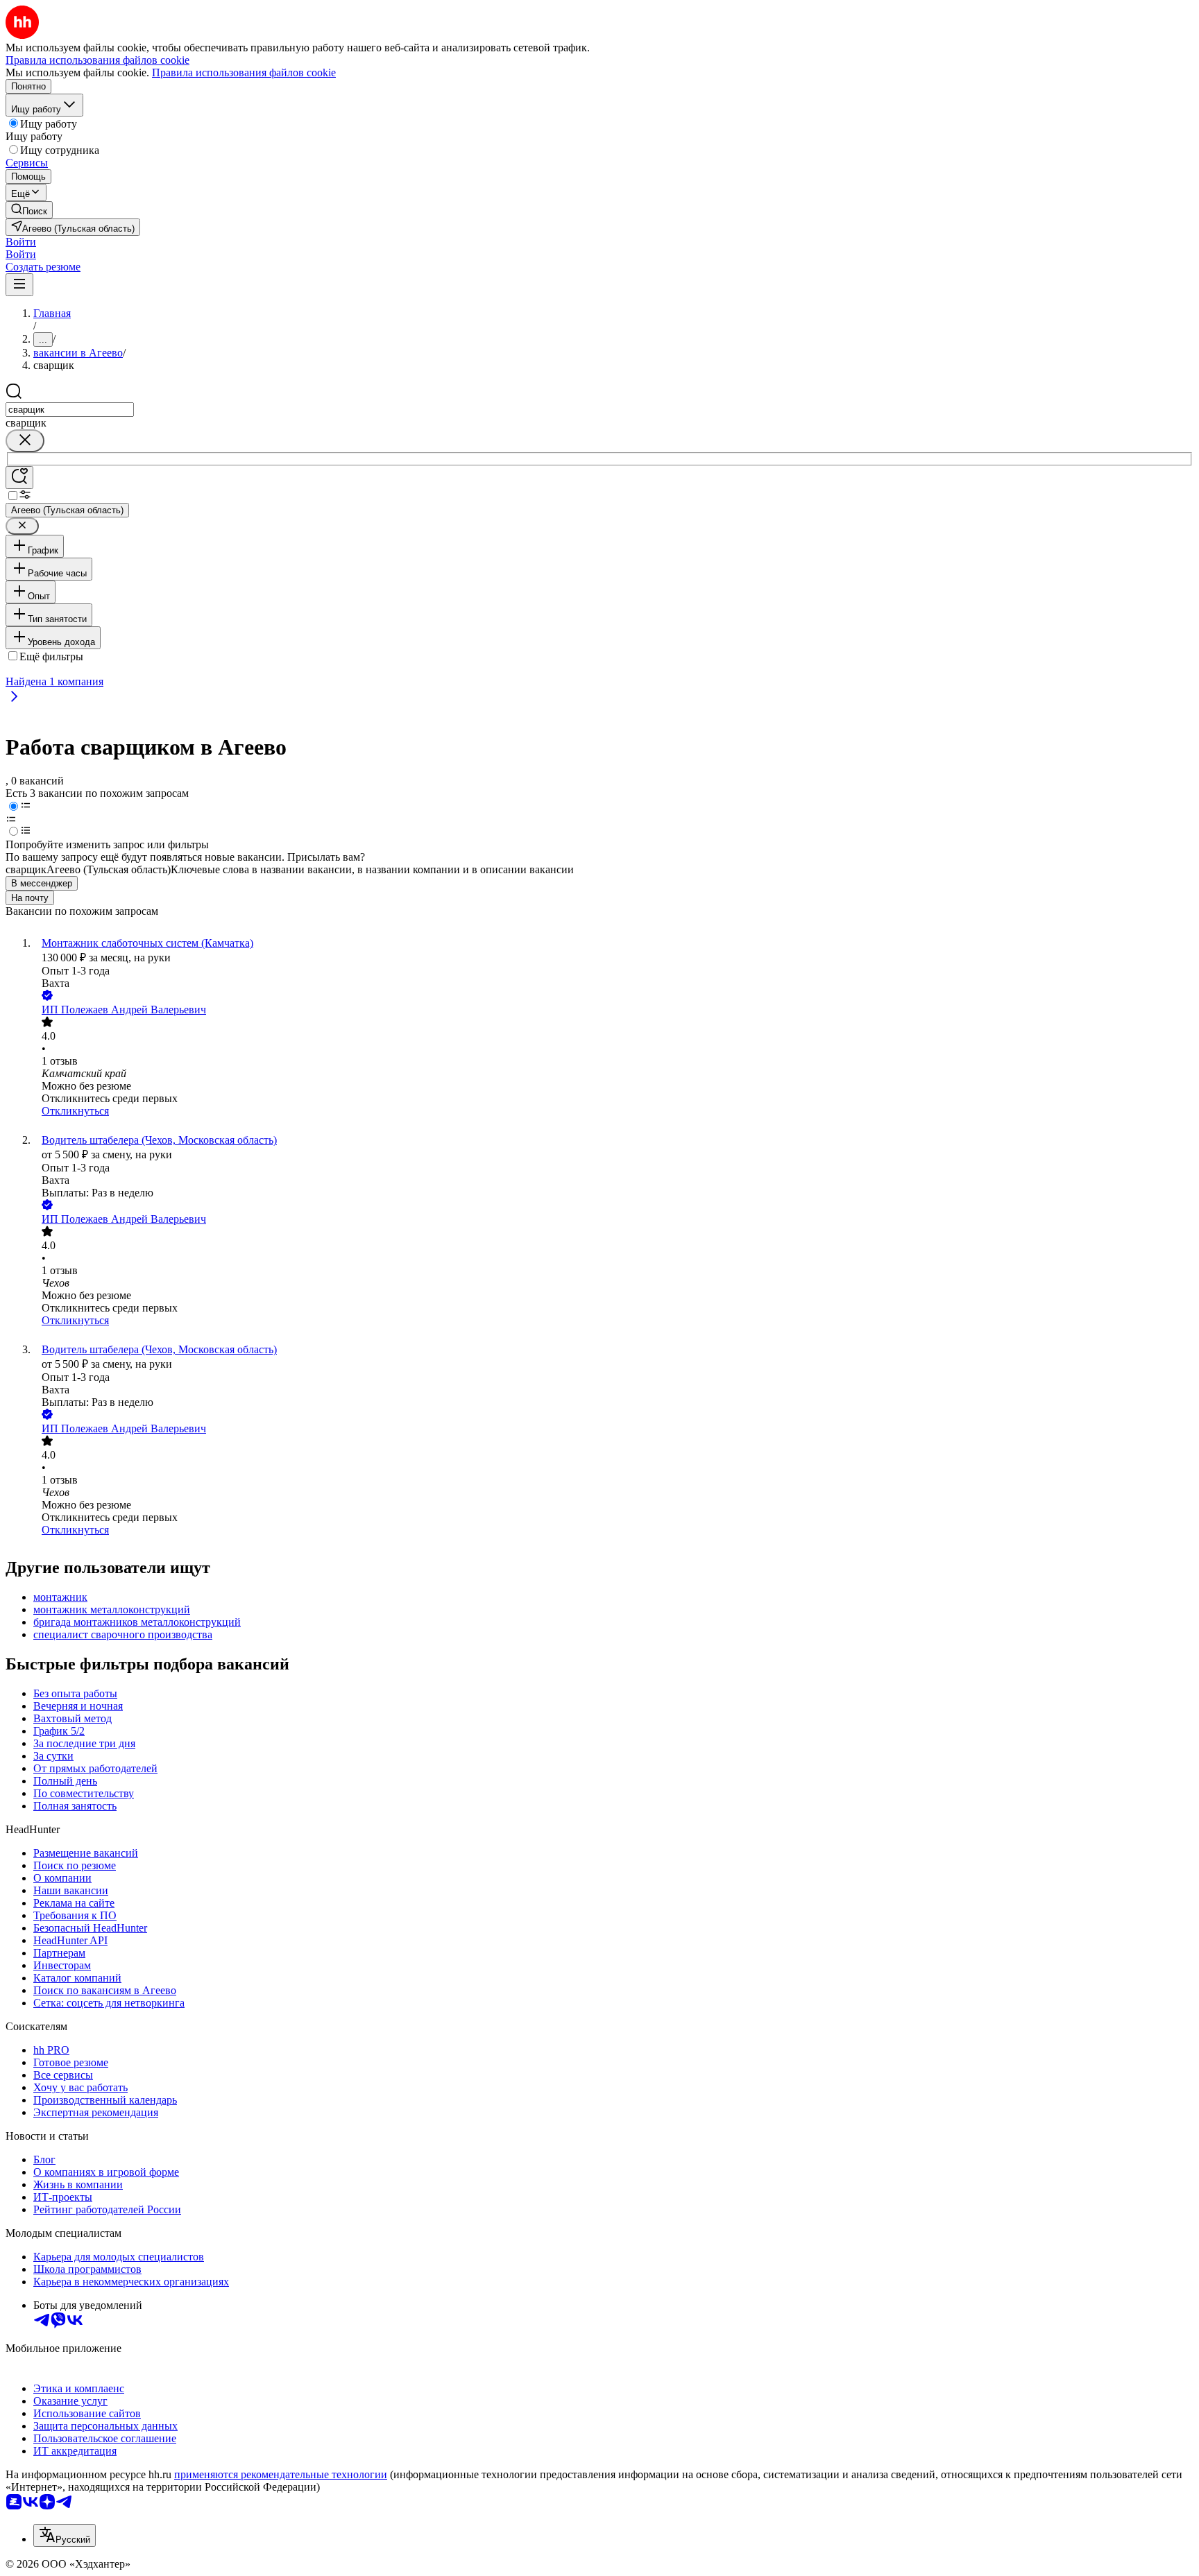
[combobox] (70, 410)
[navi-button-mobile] (19, 285)
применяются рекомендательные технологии (281, 2474)
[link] (29, 210)
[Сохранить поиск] (19, 478)
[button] (21, 242)
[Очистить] (25, 441)
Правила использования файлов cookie (244, 72)
